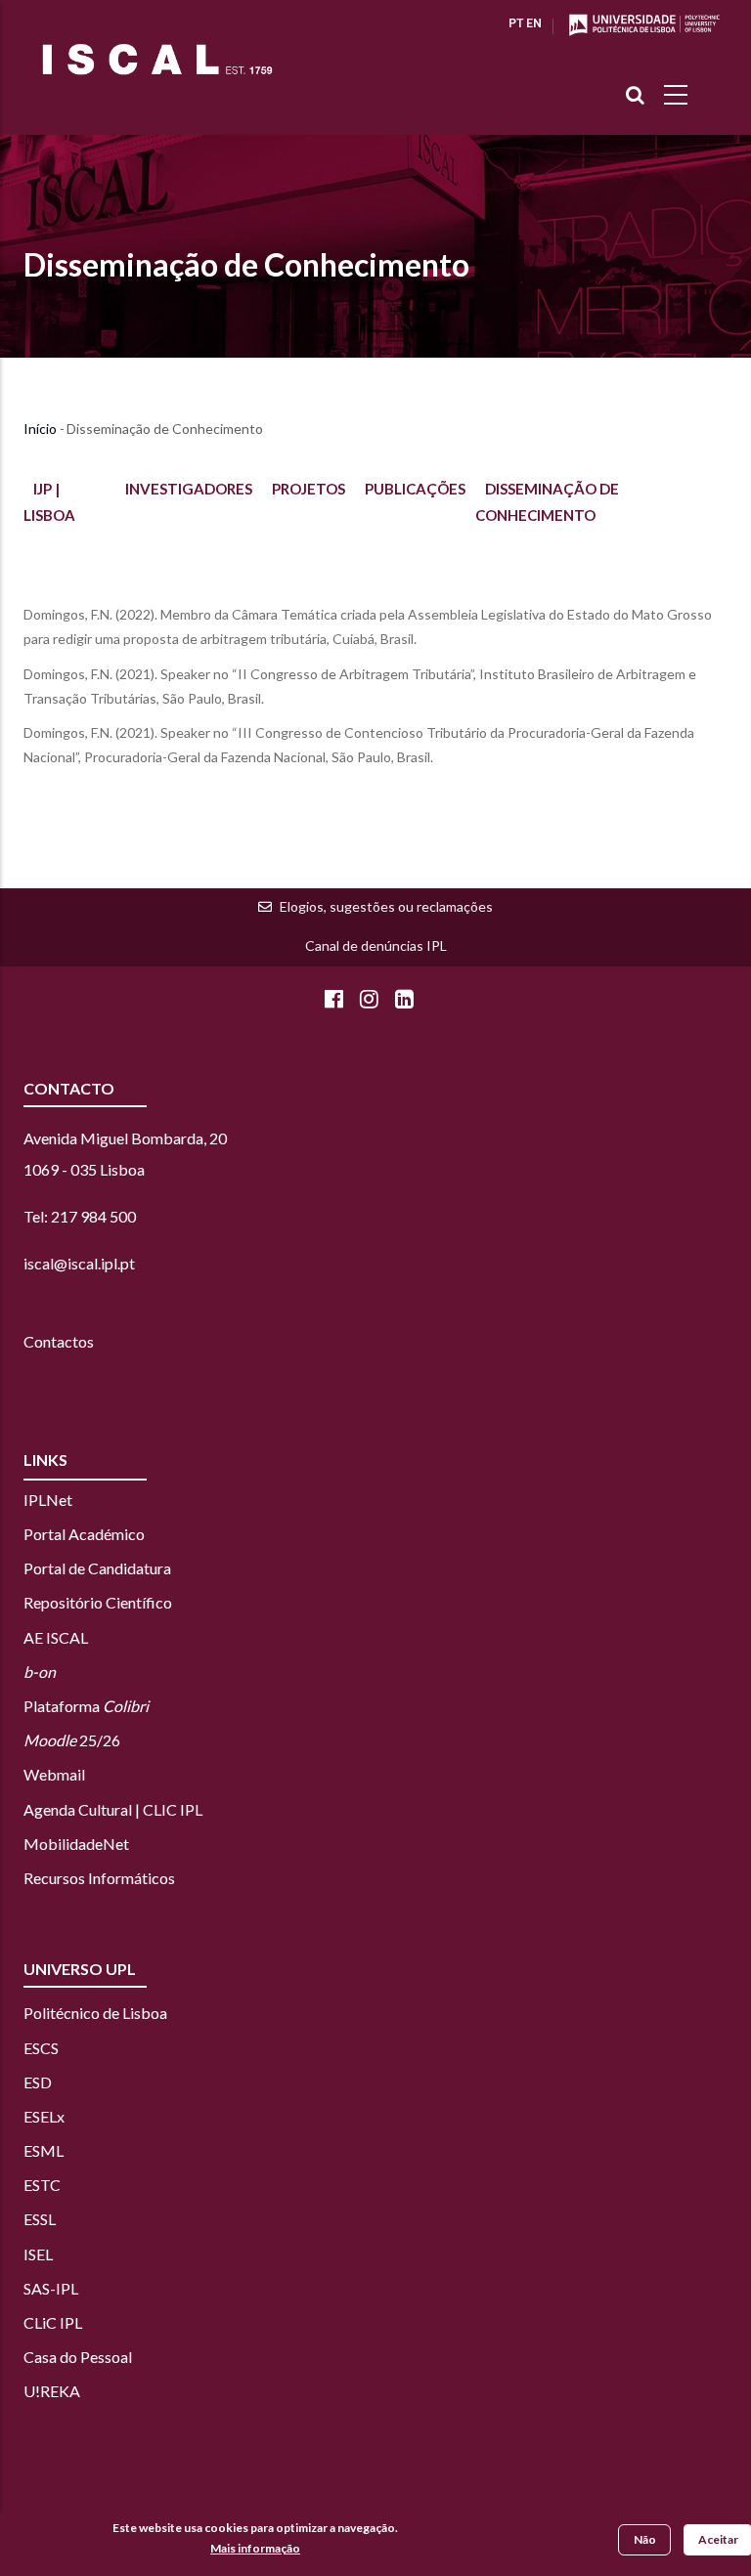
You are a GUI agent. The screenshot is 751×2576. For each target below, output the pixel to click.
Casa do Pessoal (78, 2357)
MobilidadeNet (76, 1844)
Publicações (415, 489)
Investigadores (189, 489)
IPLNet (48, 1500)
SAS (37, 2288)
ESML (44, 2150)
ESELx (44, 2116)
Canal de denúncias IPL (376, 945)
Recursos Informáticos (99, 1878)
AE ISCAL (56, 1637)
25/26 (72, 1740)
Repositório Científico (98, 1602)
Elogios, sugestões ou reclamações (386, 906)
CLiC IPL (54, 2322)
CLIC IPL (173, 1809)
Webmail (54, 1774)
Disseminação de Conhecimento (246, 264)
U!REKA (52, 2391)
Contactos (59, 1341)
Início (40, 429)
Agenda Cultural (78, 1809)
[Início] (157, 59)
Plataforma (86, 1706)
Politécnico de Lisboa (95, 2013)
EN (534, 23)
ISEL (38, 2254)
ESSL (40, 2219)
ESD (38, 2082)
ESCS (41, 2048)
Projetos (309, 489)
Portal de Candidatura (97, 1568)
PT (516, 23)
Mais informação (255, 2548)
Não (645, 2539)
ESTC (42, 2185)
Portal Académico (84, 1534)
